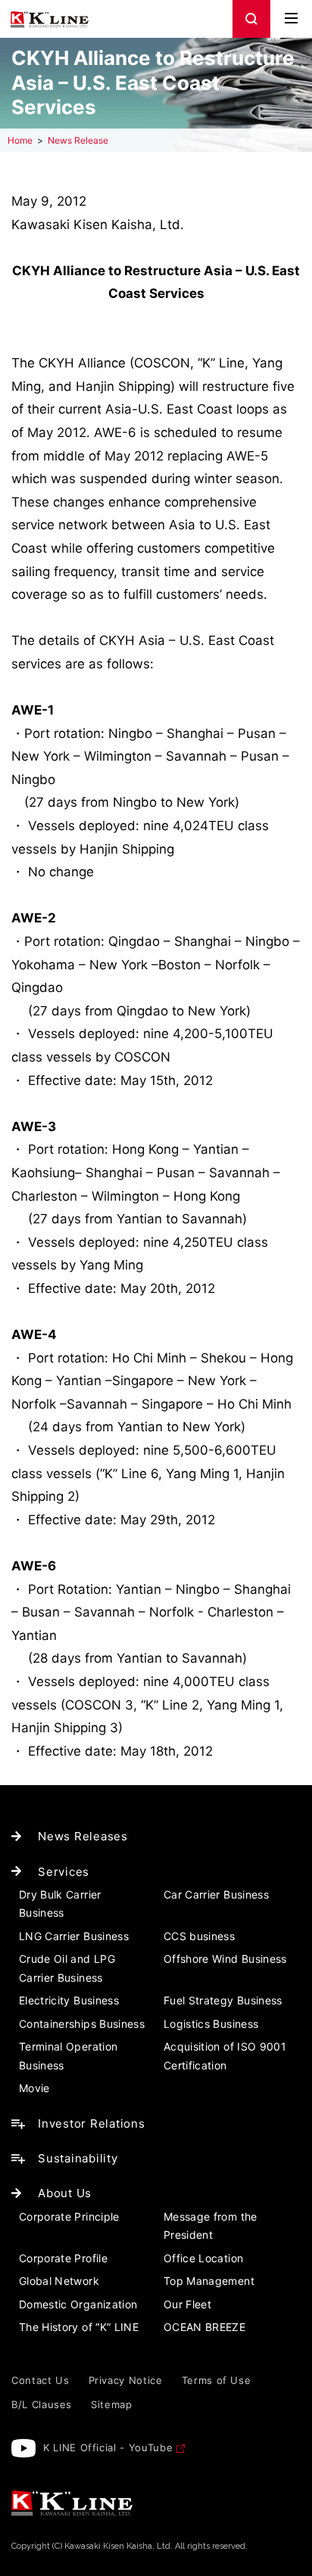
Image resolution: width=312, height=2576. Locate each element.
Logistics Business (211, 2024)
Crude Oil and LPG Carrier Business (67, 1968)
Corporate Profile (63, 2258)
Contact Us (41, 2380)
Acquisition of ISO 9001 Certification (225, 2056)
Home (20, 140)
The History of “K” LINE (79, 2327)
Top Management (209, 2281)
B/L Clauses (42, 2404)
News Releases (83, 1836)
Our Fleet (187, 2304)
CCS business (199, 1936)
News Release (78, 140)
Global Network (59, 2281)
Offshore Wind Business (225, 1959)
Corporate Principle (69, 2216)
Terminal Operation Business (68, 2056)
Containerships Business (82, 2024)
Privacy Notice (126, 2380)
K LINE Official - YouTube (108, 2447)
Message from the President (211, 2226)
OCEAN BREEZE (204, 2327)
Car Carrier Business (216, 1894)
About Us (65, 2193)
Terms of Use (217, 2380)
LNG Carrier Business (74, 1936)
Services (64, 1872)
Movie (34, 2088)
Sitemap (112, 2404)
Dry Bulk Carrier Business (60, 1904)
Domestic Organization (78, 2304)
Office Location (203, 2258)
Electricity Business (69, 2000)
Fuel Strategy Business (223, 2000)
